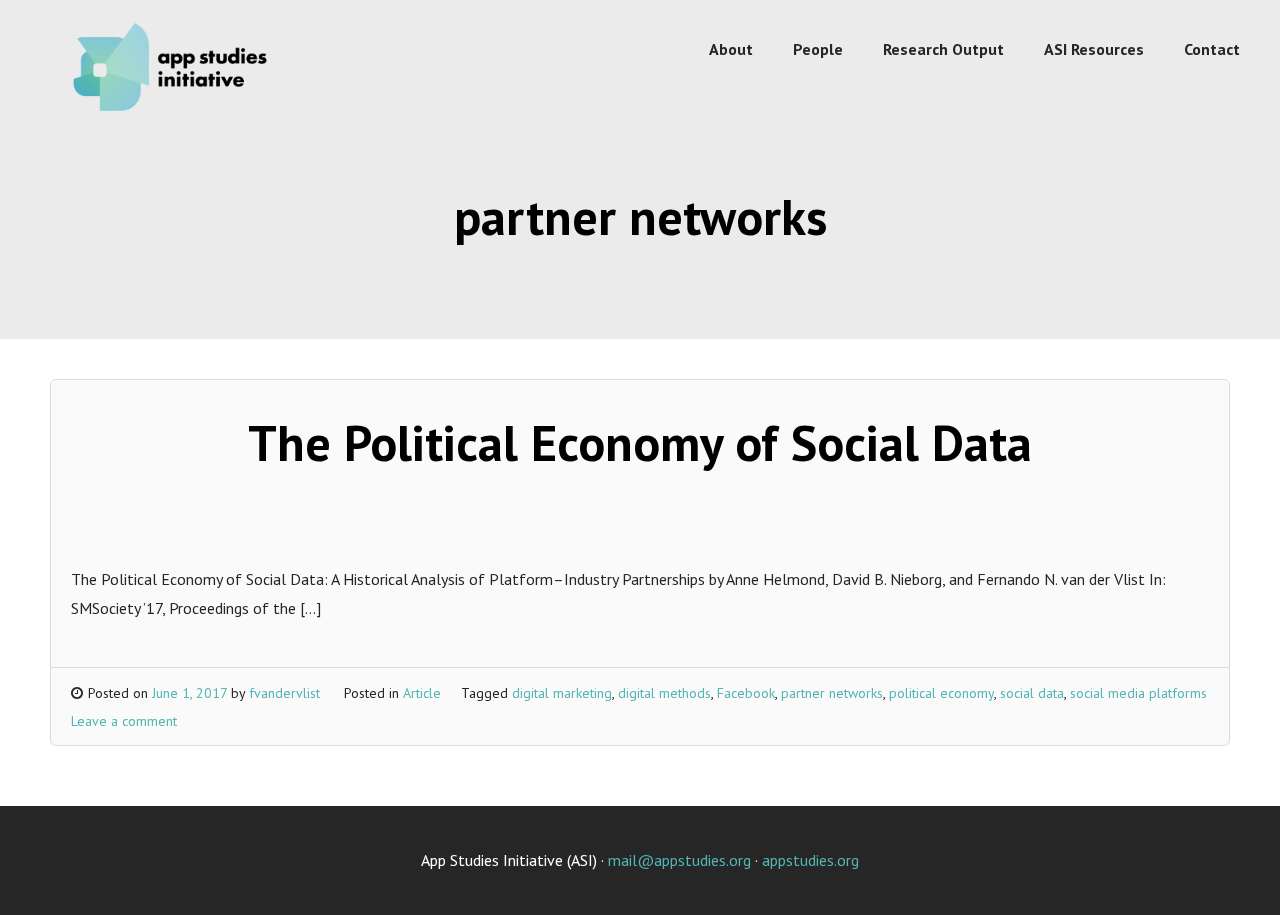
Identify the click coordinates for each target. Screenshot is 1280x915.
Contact (1212, 49)
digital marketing (562, 693)
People (818, 49)
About (731, 49)
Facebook (746, 693)
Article (422, 693)
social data (1032, 693)
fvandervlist (284, 693)
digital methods (664, 693)
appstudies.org (810, 860)
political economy (941, 693)
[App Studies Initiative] (175, 114)
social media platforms (1138, 693)
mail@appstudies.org (679, 860)
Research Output (943, 49)
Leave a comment (124, 721)
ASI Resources (1094, 49)
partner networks (832, 693)
